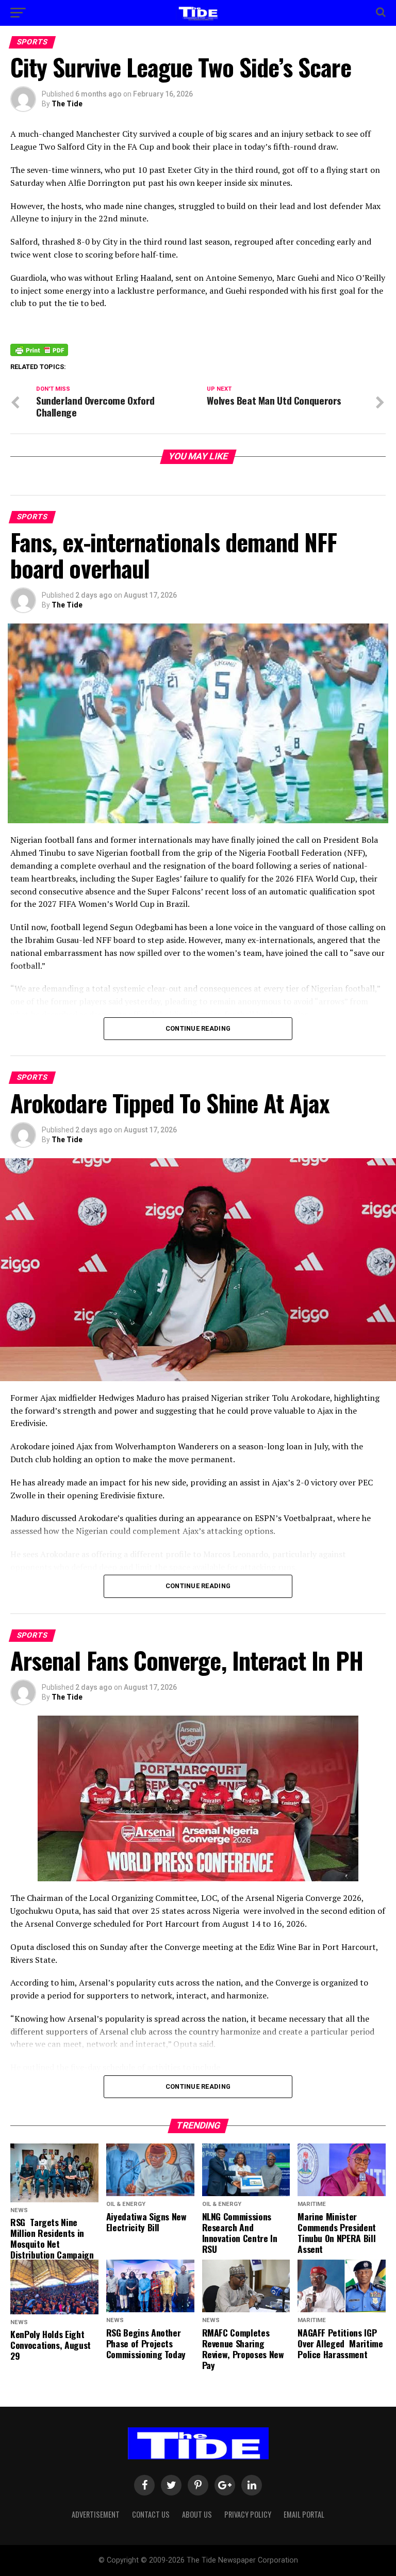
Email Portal (304, 2514)
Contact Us (151, 2514)
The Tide (67, 104)
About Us (197, 2514)
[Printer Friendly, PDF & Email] (39, 349)
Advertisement (96, 2514)
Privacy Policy (248, 2514)
